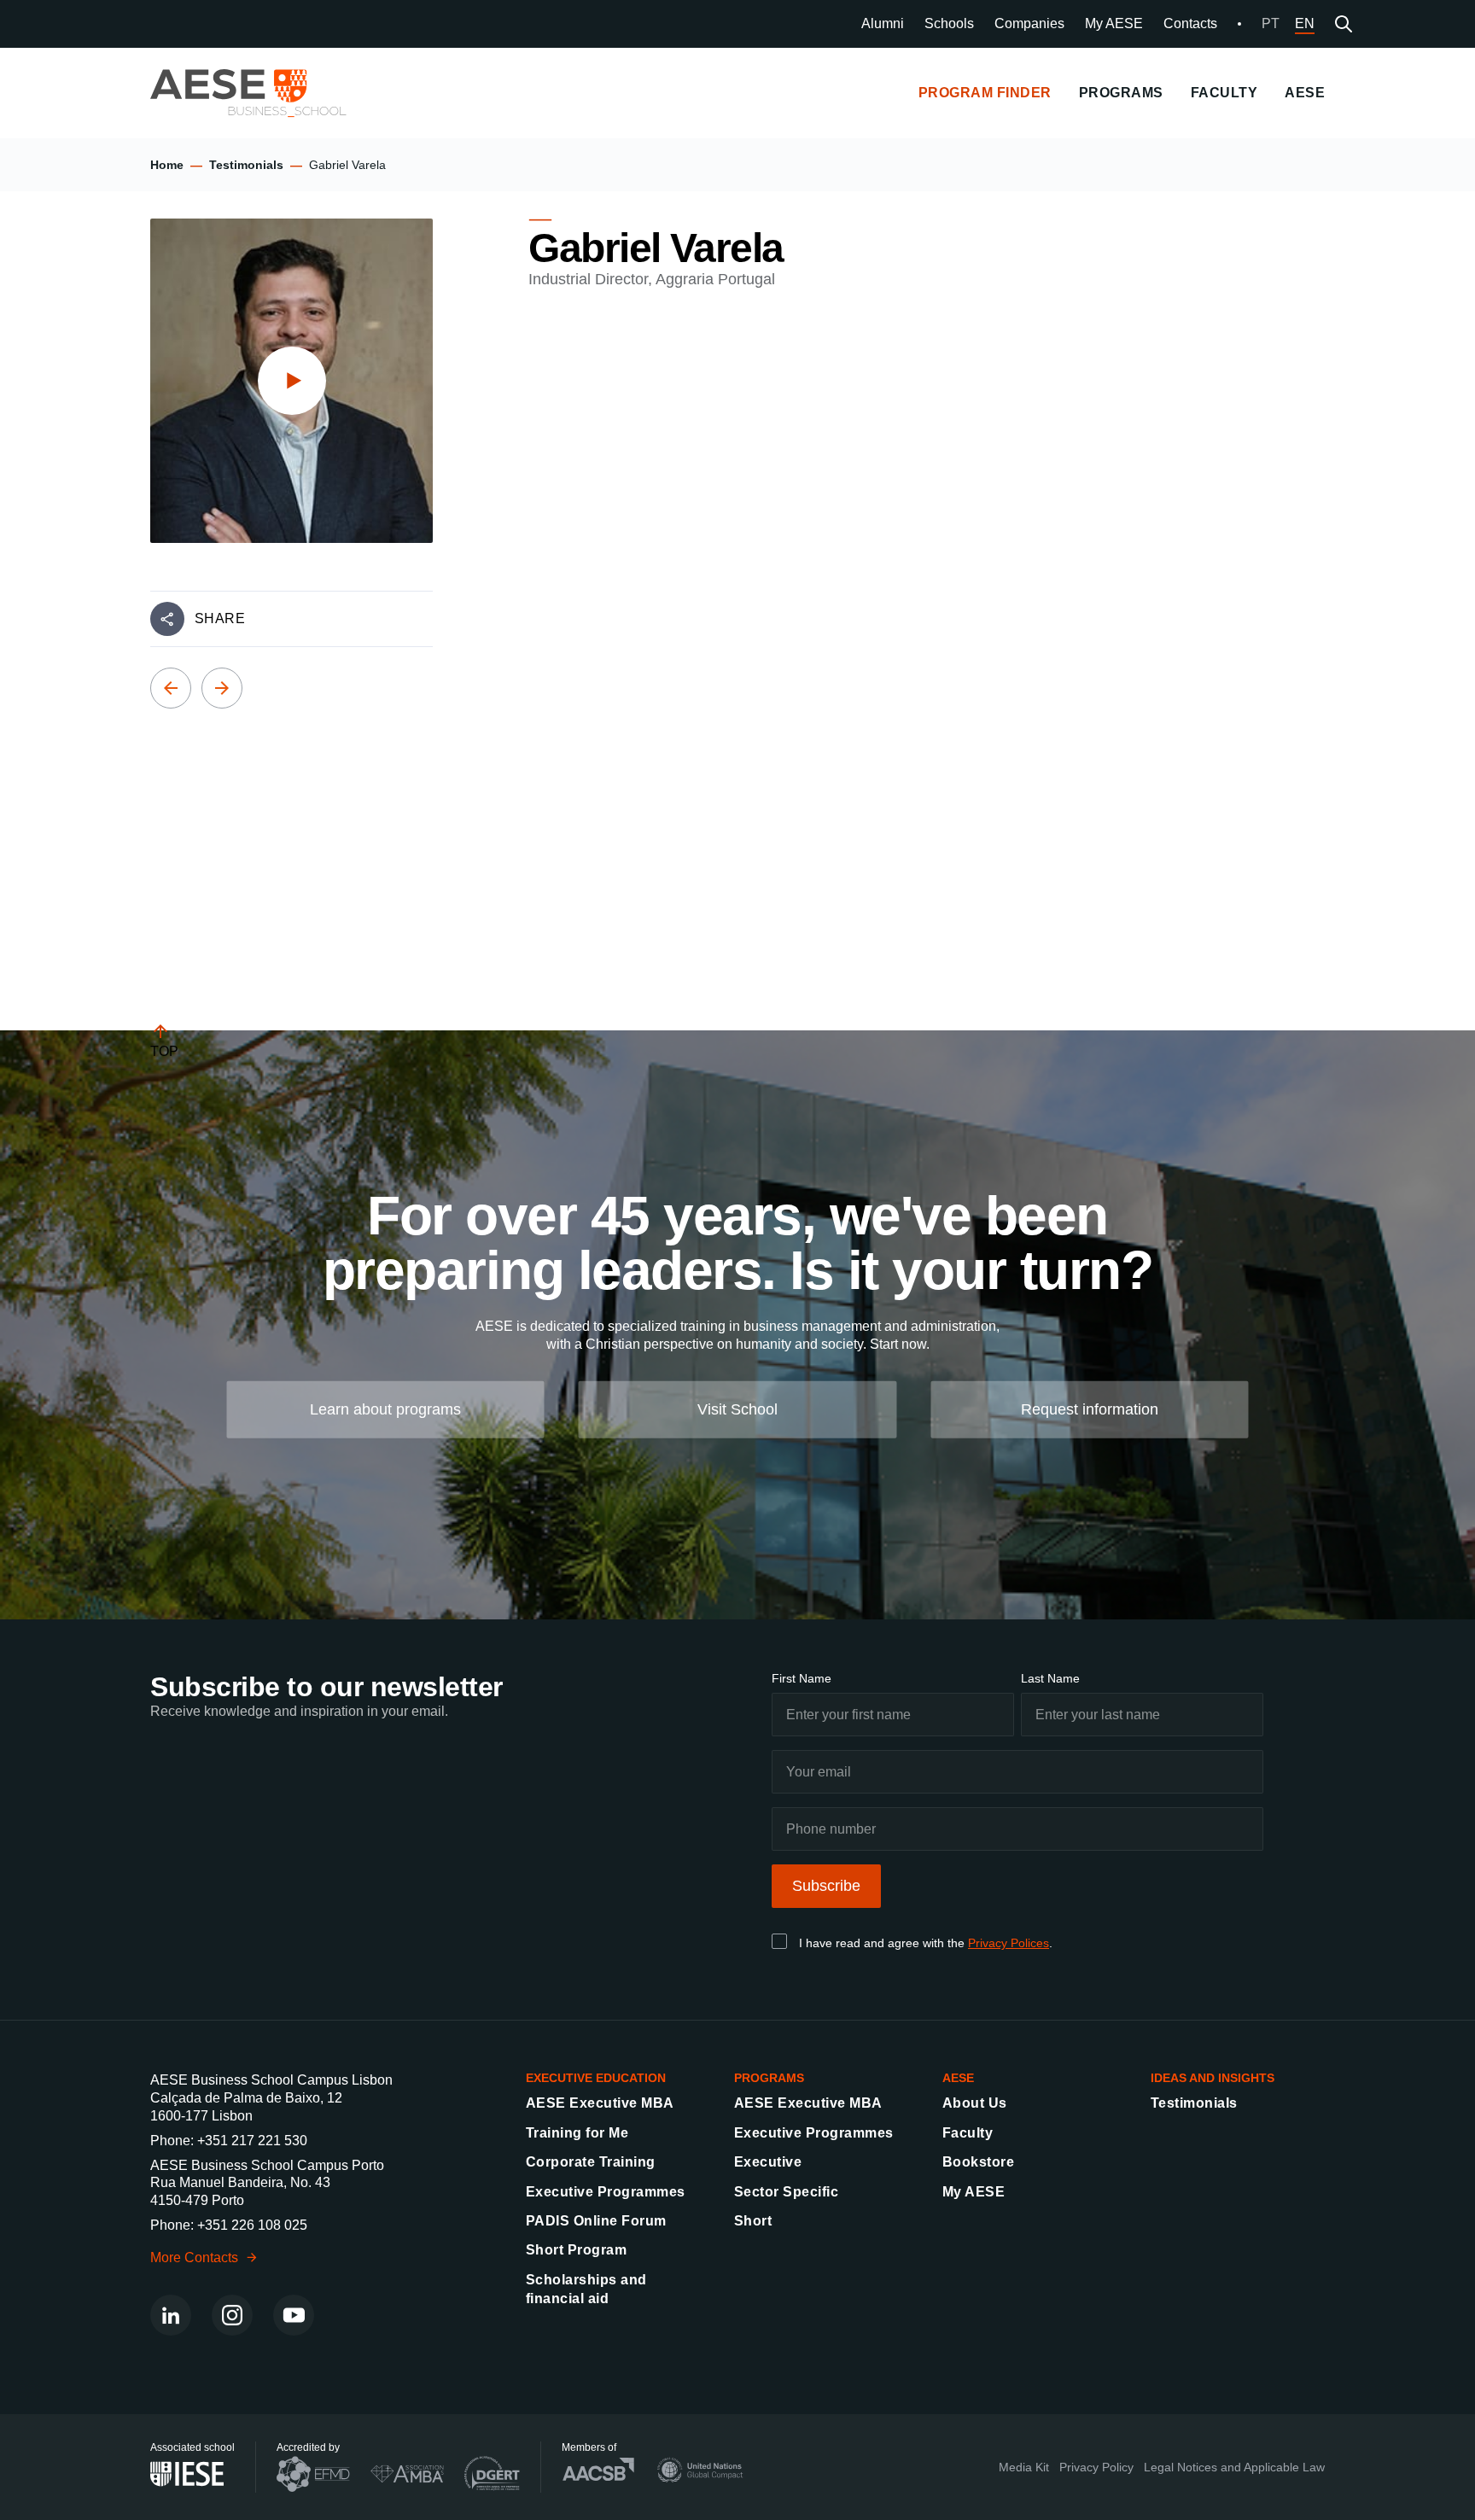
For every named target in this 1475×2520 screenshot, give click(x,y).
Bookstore (978, 2162)
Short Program (576, 2250)
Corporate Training (591, 2162)
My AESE (1114, 23)
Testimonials (246, 165)
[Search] (1344, 24)
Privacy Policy (1096, 2467)
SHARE (220, 618)
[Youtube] (294, 2315)
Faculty (968, 2133)
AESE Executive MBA (600, 2103)
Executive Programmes (606, 2192)
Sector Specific (786, 2192)
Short (753, 2221)
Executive (768, 2162)
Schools (949, 23)
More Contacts (194, 2257)
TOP (164, 1051)
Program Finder (985, 93)
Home (167, 165)
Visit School (737, 1409)
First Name (802, 1678)
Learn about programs (385, 1409)
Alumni (883, 23)
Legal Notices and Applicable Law (1234, 2467)
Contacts (1190, 23)
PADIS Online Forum (596, 2221)
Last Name (1050, 1678)
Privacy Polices (1009, 1943)
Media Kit (1024, 2467)
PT (1271, 23)
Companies (1029, 23)
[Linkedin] (171, 2315)
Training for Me (577, 2133)
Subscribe (826, 1886)
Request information (1090, 1409)
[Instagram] (232, 2315)
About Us (975, 2103)
